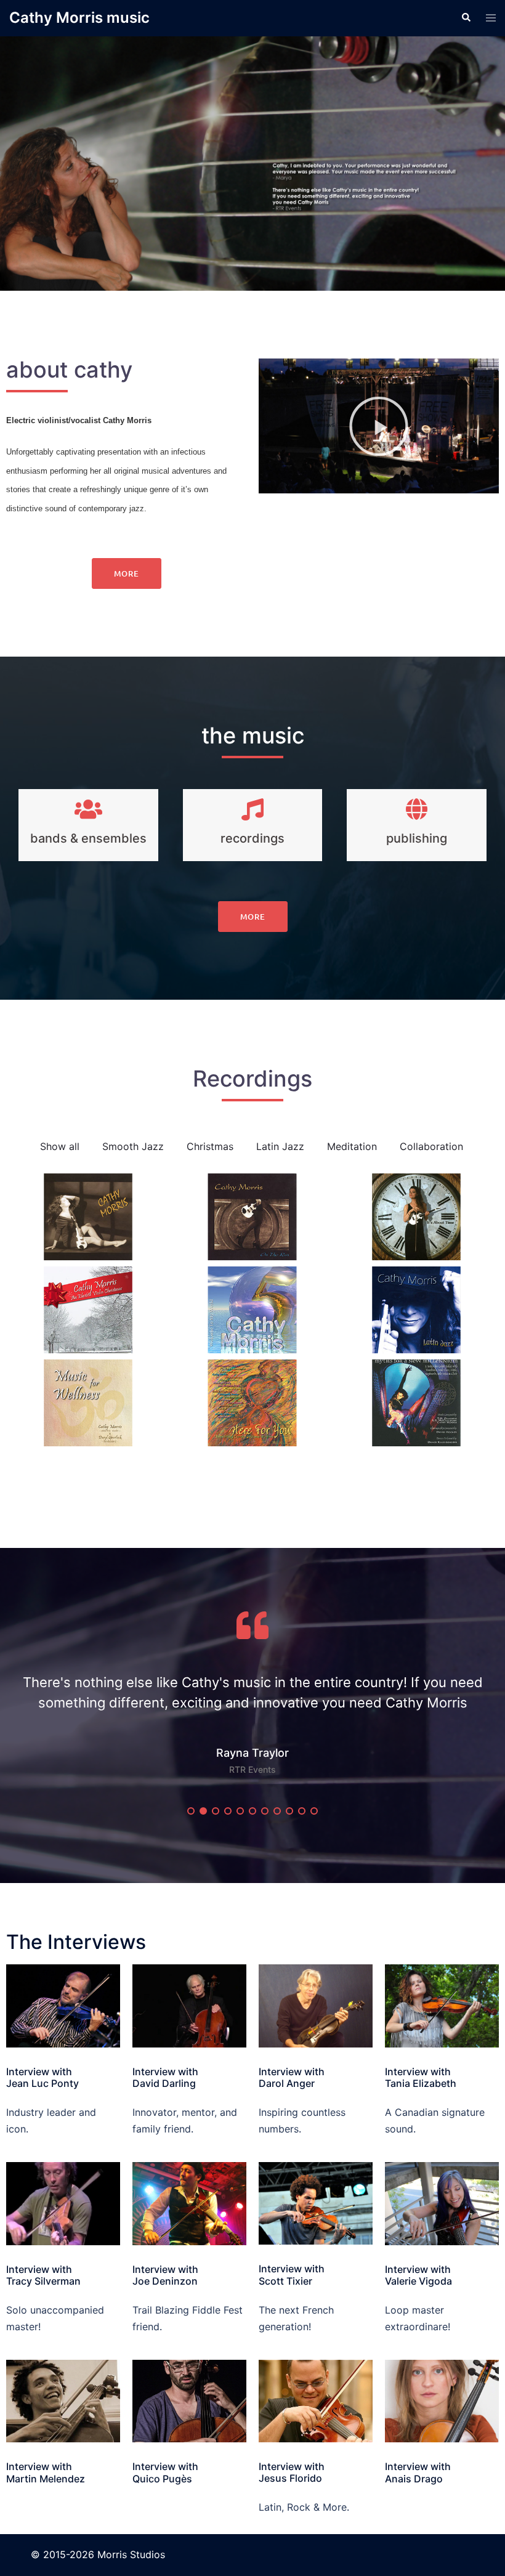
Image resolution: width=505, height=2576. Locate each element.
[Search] (466, 18)
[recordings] (252, 809)
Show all (60, 1146)
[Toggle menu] (491, 18)
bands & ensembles (88, 838)
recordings (252, 838)
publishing (417, 838)
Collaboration (431, 1146)
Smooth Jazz (133, 1146)
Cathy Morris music (79, 18)
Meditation (352, 1146)
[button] (379, 426)
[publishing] (417, 809)
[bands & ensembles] (88, 809)
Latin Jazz (280, 1146)
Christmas (210, 1146)
